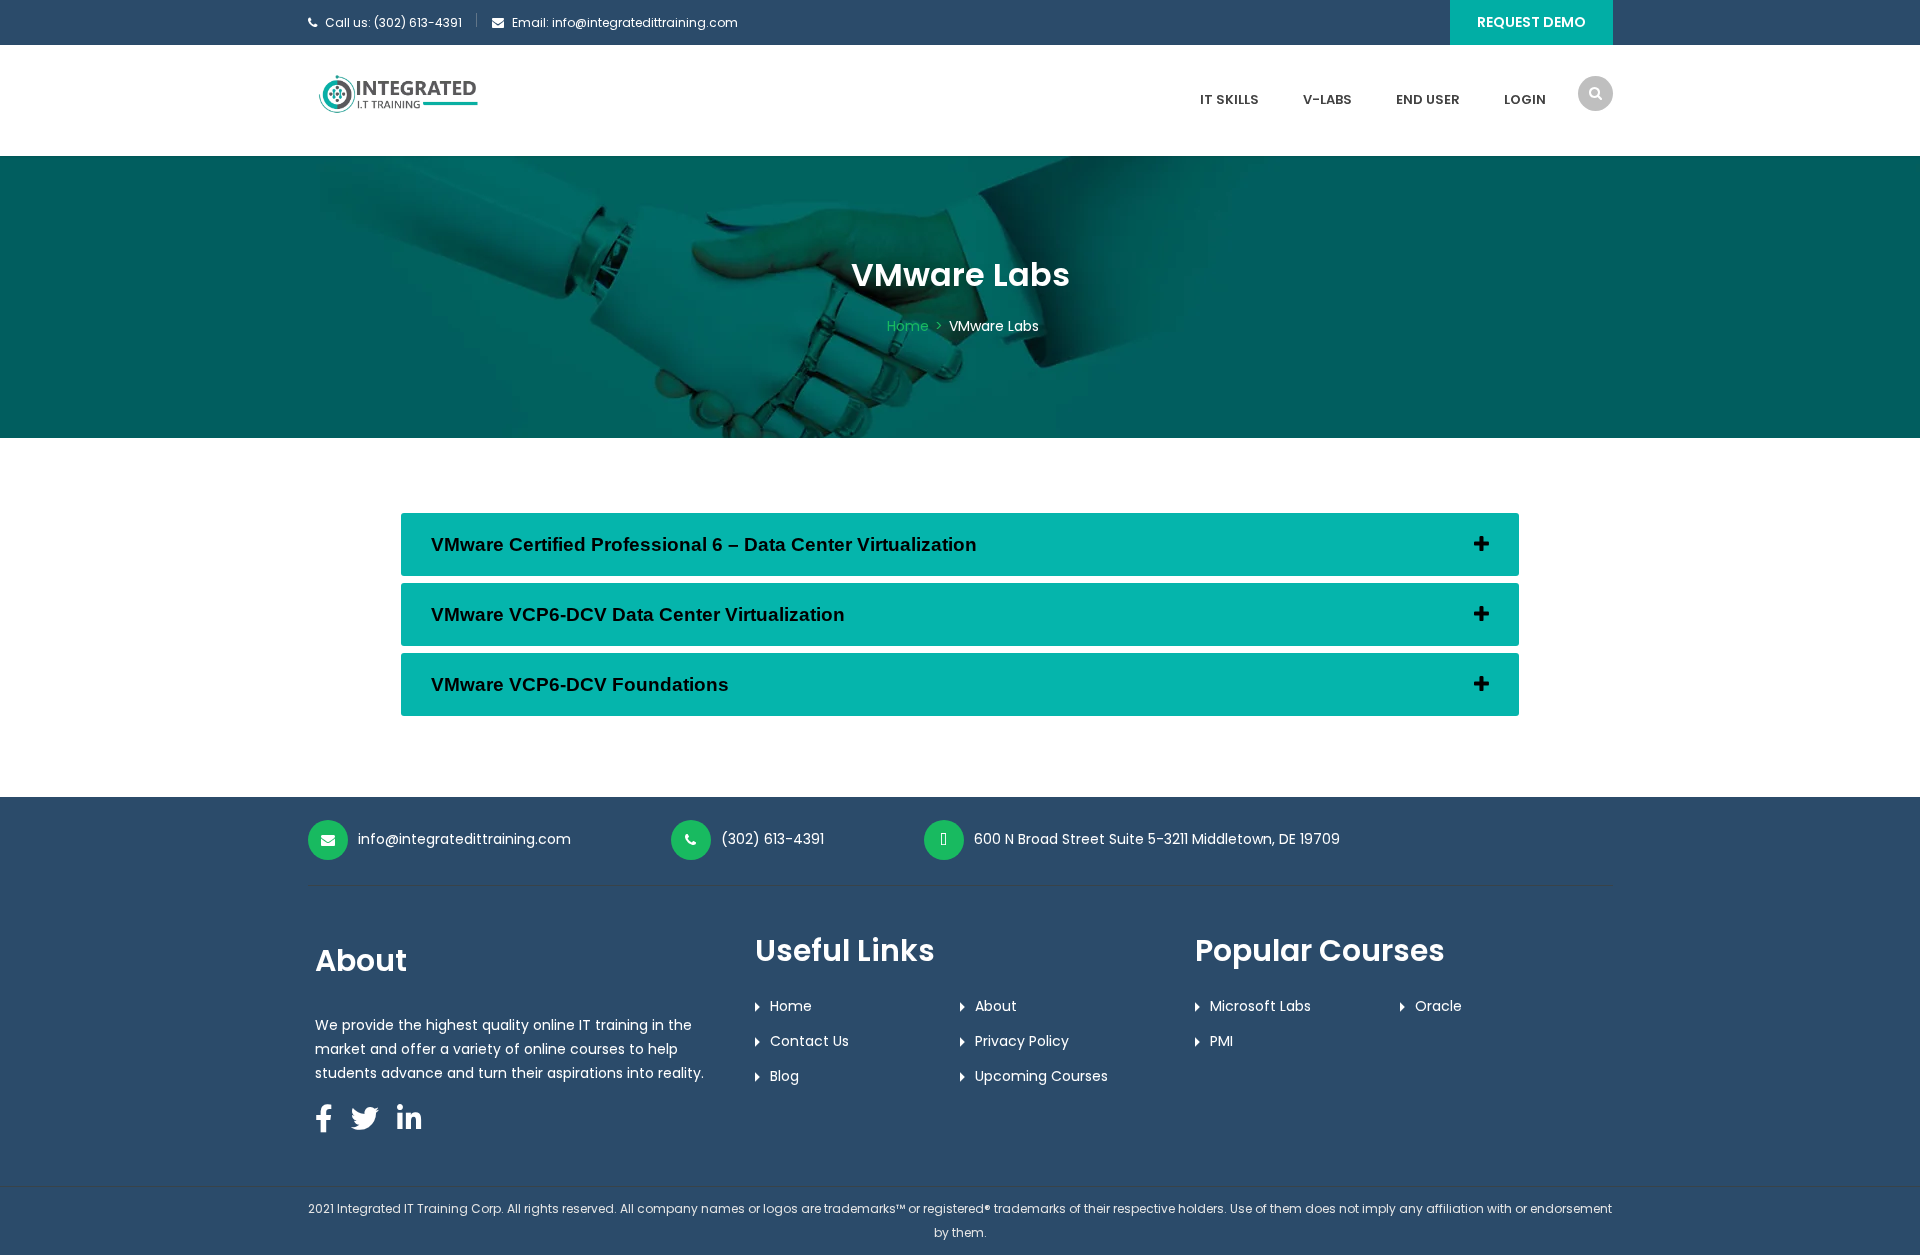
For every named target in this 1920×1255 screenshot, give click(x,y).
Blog (784, 1076)
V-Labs (1327, 99)
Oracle (1438, 1006)
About (996, 1006)
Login (1525, 99)
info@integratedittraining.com (464, 839)
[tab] (960, 544)
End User (1428, 99)
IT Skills (1229, 99)
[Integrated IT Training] (398, 95)
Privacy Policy (1022, 1041)
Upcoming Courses (1041, 1076)
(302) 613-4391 (772, 839)
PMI (1221, 1041)
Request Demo (1531, 22)
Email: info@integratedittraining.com (625, 22)
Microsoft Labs (1260, 1006)
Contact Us (809, 1041)
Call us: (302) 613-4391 (393, 22)
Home (908, 326)
